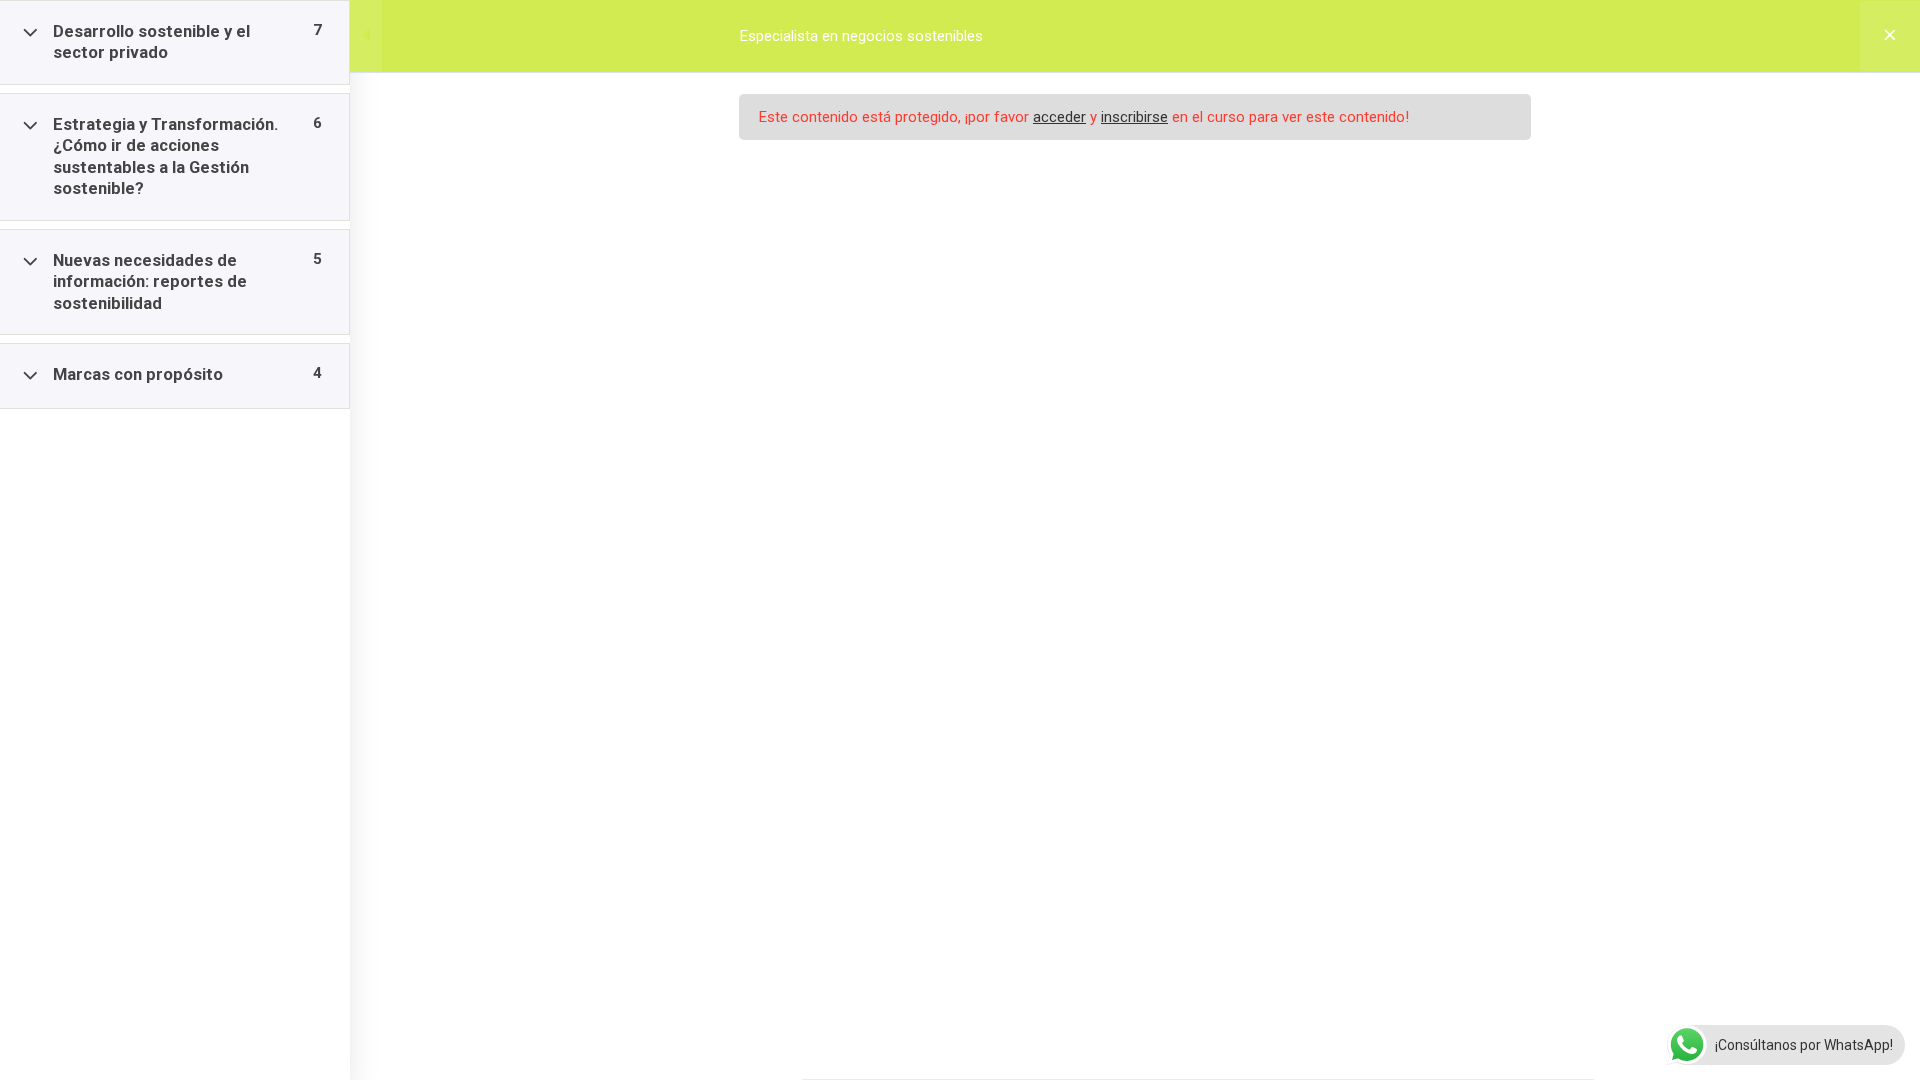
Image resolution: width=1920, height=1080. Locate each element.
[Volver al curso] (1890, 36)
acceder (1059, 117)
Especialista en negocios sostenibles (861, 36)
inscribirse (1134, 117)
